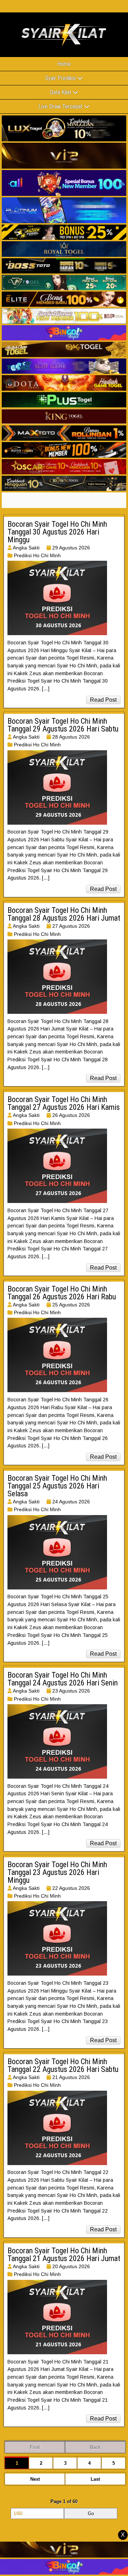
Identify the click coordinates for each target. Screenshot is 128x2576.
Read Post (103, 700)
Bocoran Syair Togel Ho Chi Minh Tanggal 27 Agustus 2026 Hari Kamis (64, 1103)
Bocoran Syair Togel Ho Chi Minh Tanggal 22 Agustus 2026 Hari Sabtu (63, 2065)
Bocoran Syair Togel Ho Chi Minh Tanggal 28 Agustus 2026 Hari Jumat (64, 914)
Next (35, 2479)
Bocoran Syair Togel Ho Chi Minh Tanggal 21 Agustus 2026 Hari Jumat (64, 2255)
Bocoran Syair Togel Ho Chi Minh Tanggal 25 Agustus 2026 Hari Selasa (57, 1486)
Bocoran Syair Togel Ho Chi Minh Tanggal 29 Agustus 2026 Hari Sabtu (63, 725)
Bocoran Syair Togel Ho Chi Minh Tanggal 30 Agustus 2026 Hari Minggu (57, 532)
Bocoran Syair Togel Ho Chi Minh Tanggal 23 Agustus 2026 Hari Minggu (57, 1872)
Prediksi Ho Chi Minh (37, 555)
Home (64, 64)
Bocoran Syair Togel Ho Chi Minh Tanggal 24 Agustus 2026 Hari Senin (63, 1679)
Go (91, 2513)
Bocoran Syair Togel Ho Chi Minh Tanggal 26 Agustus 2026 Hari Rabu (62, 1293)
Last (95, 2479)
